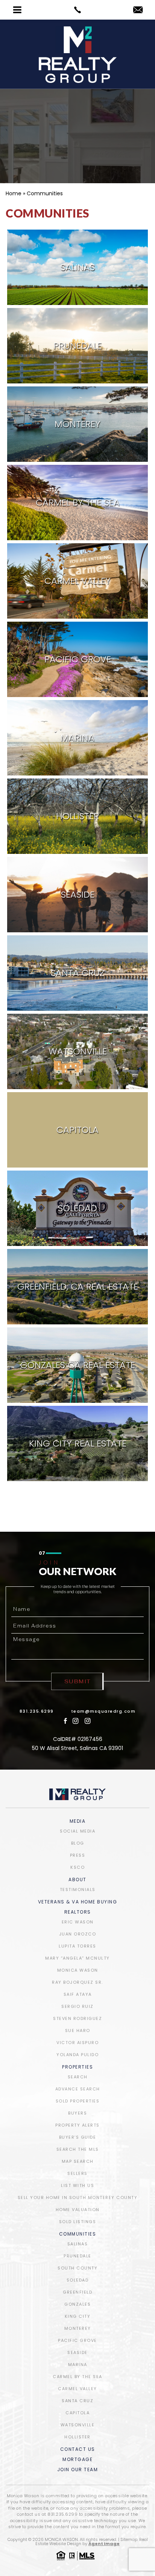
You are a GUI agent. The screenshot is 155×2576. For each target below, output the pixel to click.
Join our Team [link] (78, 2470)
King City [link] (78, 2316)
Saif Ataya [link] (78, 1994)
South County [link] (77, 2268)
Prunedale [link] (77, 2256)
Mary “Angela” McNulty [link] (77, 1958)
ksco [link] (77, 1867)
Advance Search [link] (78, 2089)
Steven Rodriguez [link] (77, 2018)
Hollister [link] (77, 2437)
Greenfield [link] (77, 2292)
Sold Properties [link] (78, 2101)
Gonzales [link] (77, 2304)
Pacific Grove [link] (77, 2340)
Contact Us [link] (78, 2450)
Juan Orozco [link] (78, 1934)
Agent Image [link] (104, 2544)
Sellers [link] (77, 2173)
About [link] (77, 1880)
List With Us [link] (77, 2185)
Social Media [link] (77, 1831)
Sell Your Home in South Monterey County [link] (78, 2197)
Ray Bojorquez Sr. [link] (77, 1982)
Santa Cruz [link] (77, 2401)
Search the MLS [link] (78, 2149)
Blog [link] (78, 1843)
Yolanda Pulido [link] (77, 2055)
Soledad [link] (78, 2280)
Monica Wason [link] (78, 1970)
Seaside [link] (77, 2352)
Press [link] (78, 1855)
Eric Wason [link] (78, 1922)
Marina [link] (78, 2365)
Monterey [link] (78, 2328)
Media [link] (78, 1822)
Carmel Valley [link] (77, 2389)
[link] (77, 10)
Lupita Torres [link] (77, 1946)
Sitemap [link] (129, 2539)
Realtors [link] (78, 1912)
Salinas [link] (78, 2244)
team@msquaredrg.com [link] (103, 1711)
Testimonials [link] (78, 1889)
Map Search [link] (78, 2161)
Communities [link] (78, 2234)
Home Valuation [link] (78, 2210)
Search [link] (78, 2077)
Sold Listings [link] (78, 2222)
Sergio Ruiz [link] (77, 2006)
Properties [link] (77, 2067)
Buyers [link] (77, 2113)
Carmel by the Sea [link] (77, 2377)
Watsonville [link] (78, 2425)
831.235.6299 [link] (37, 1711)
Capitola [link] (77, 2413)
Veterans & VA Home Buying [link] (78, 1902)
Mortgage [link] (77, 2460)
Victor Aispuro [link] (77, 2043)
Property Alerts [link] (77, 2125)
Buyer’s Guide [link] (78, 2137)
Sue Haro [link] (78, 2030)
